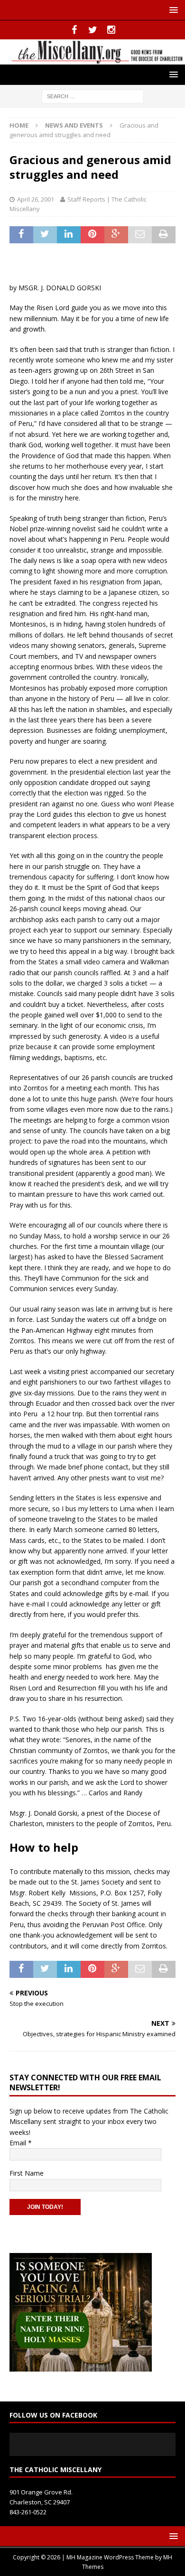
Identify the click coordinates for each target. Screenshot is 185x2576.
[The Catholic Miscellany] (92, 59)
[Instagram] (111, 30)
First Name (27, 2173)
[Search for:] (93, 96)
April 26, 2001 (36, 199)
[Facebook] (74, 30)
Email (21, 2143)
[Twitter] (93, 30)
